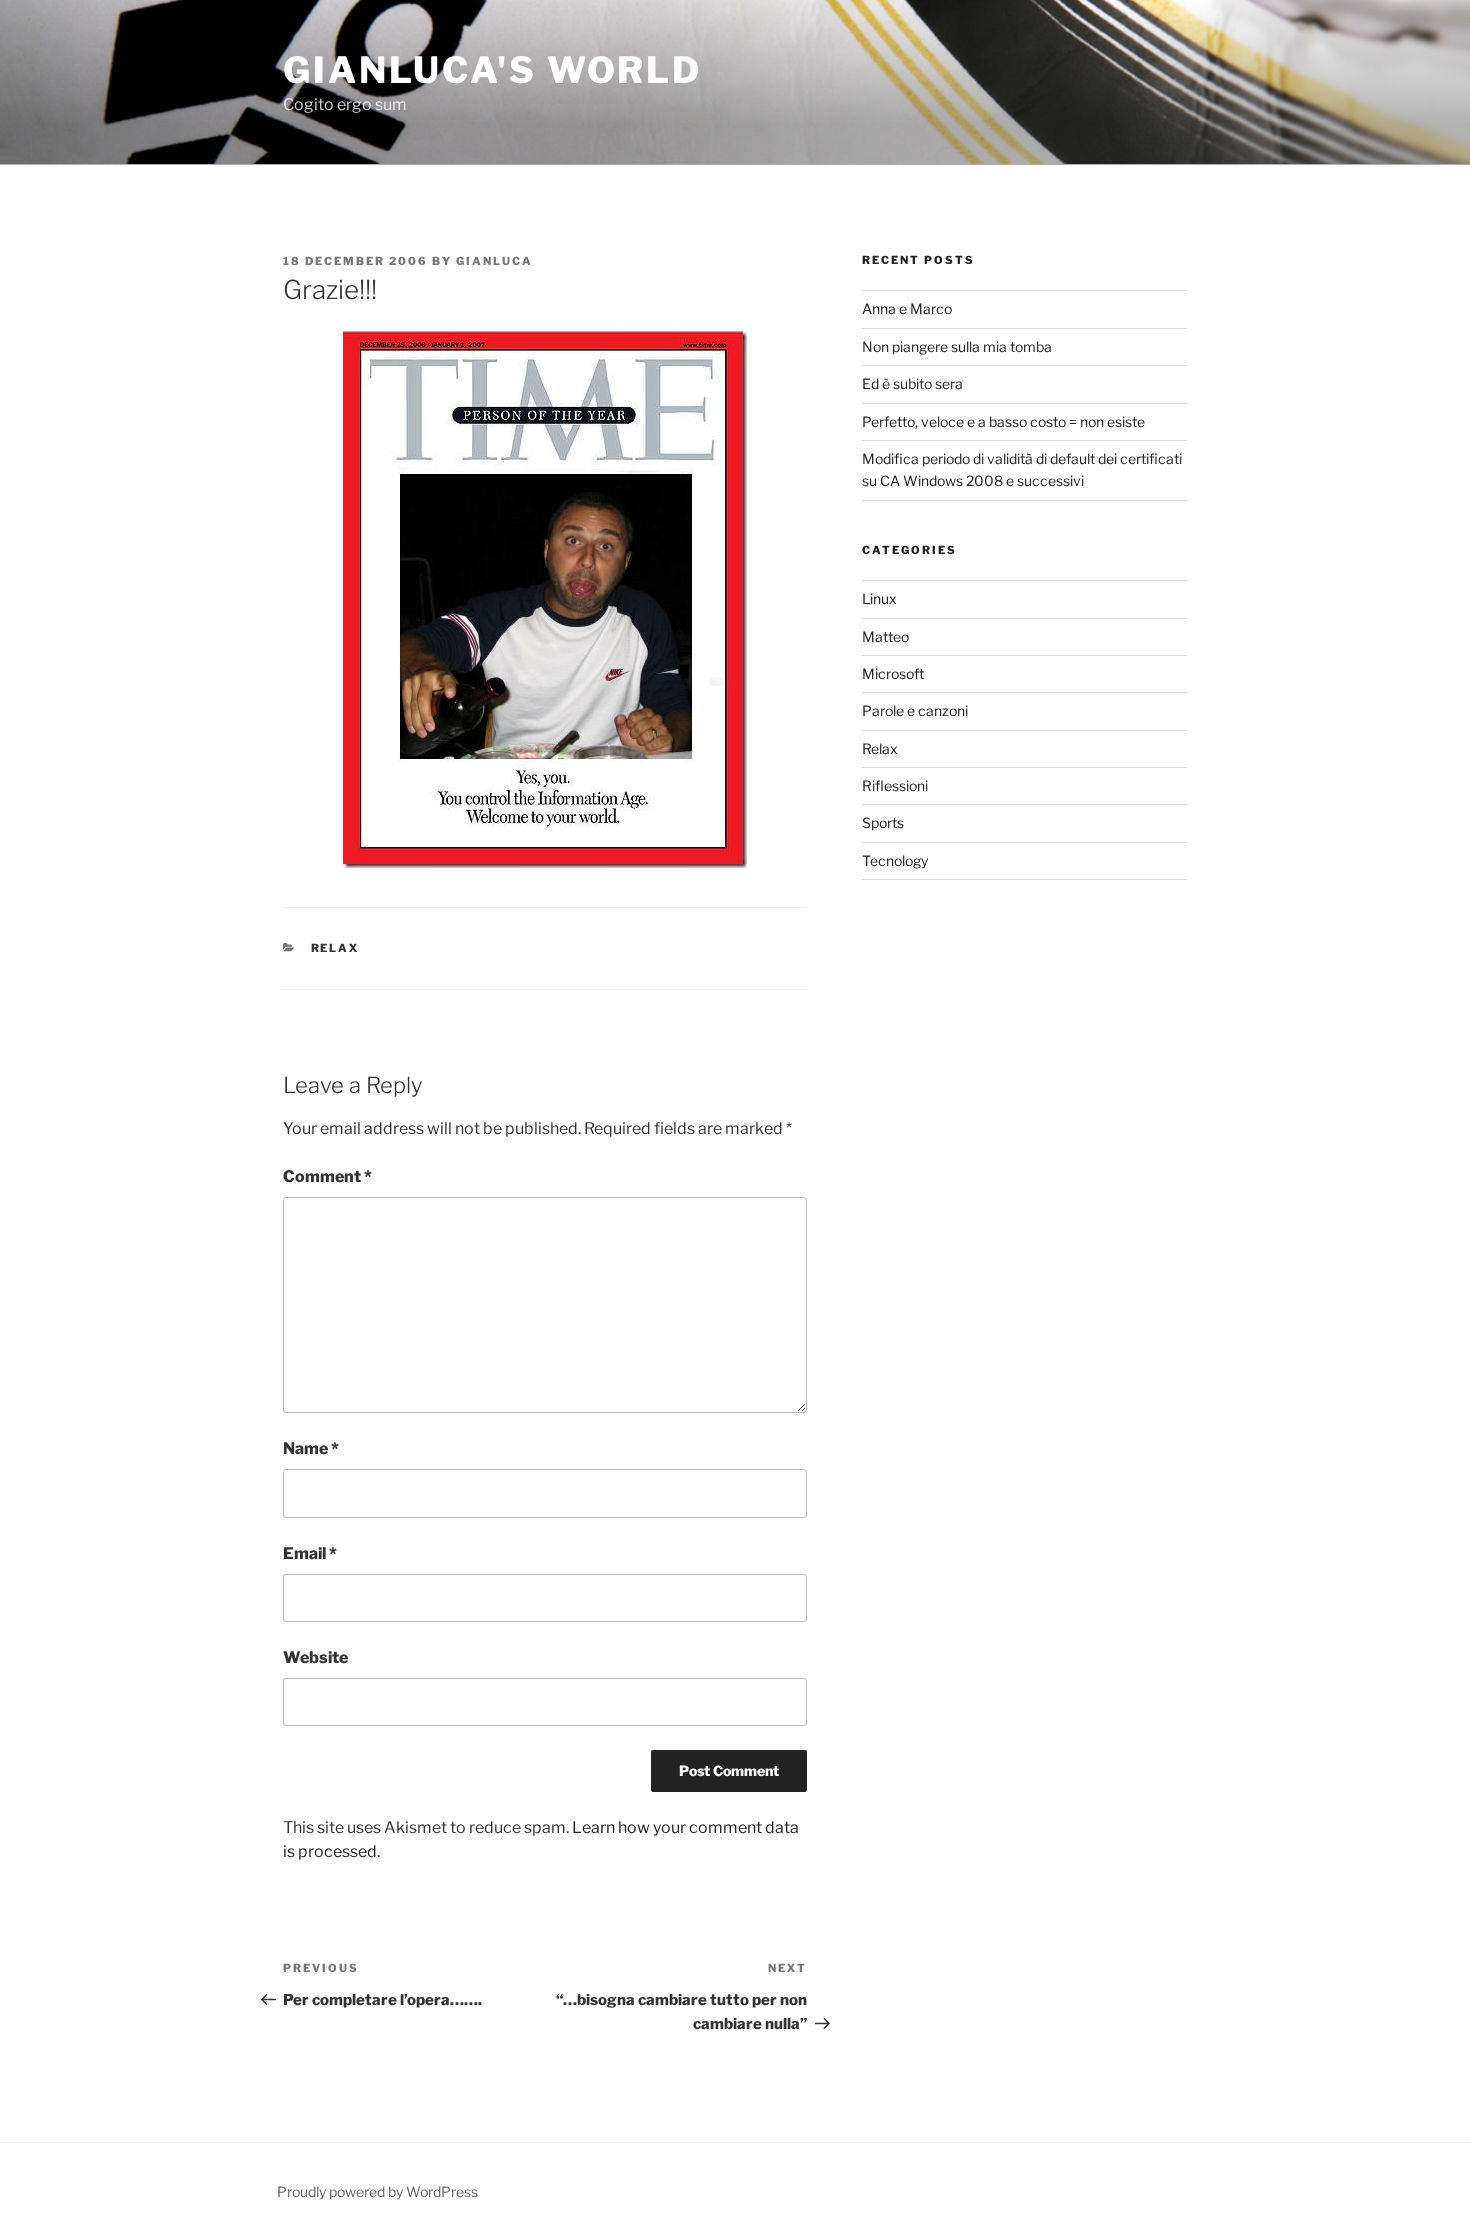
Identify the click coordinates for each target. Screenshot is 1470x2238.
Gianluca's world (492, 70)
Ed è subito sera (912, 383)
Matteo (885, 636)
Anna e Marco (907, 308)
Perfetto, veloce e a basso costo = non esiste (1003, 421)
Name (311, 1448)
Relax (335, 948)
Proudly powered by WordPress (377, 2191)
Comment (327, 1176)
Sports (883, 822)
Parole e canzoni (915, 710)
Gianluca (494, 261)
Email (310, 1553)
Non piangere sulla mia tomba (957, 346)
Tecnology (895, 860)
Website (315, 1657)
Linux (879, 598)
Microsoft (893, 673)
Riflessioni (895, 785)
